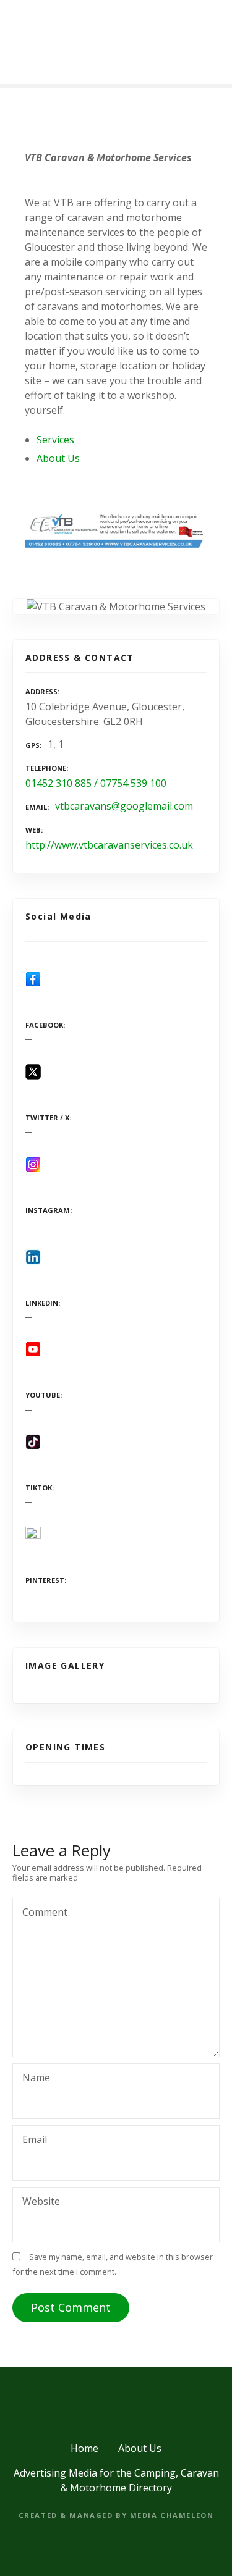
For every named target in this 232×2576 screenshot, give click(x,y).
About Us (58, 458)
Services (55, 440)
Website (41, 2201)
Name (33, 2079)
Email (31, 2141)
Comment (41, 1913)
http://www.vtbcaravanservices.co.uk (109, 845)
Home (84, 2448)
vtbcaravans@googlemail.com (124, 806)
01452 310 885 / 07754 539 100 (96, 783)
